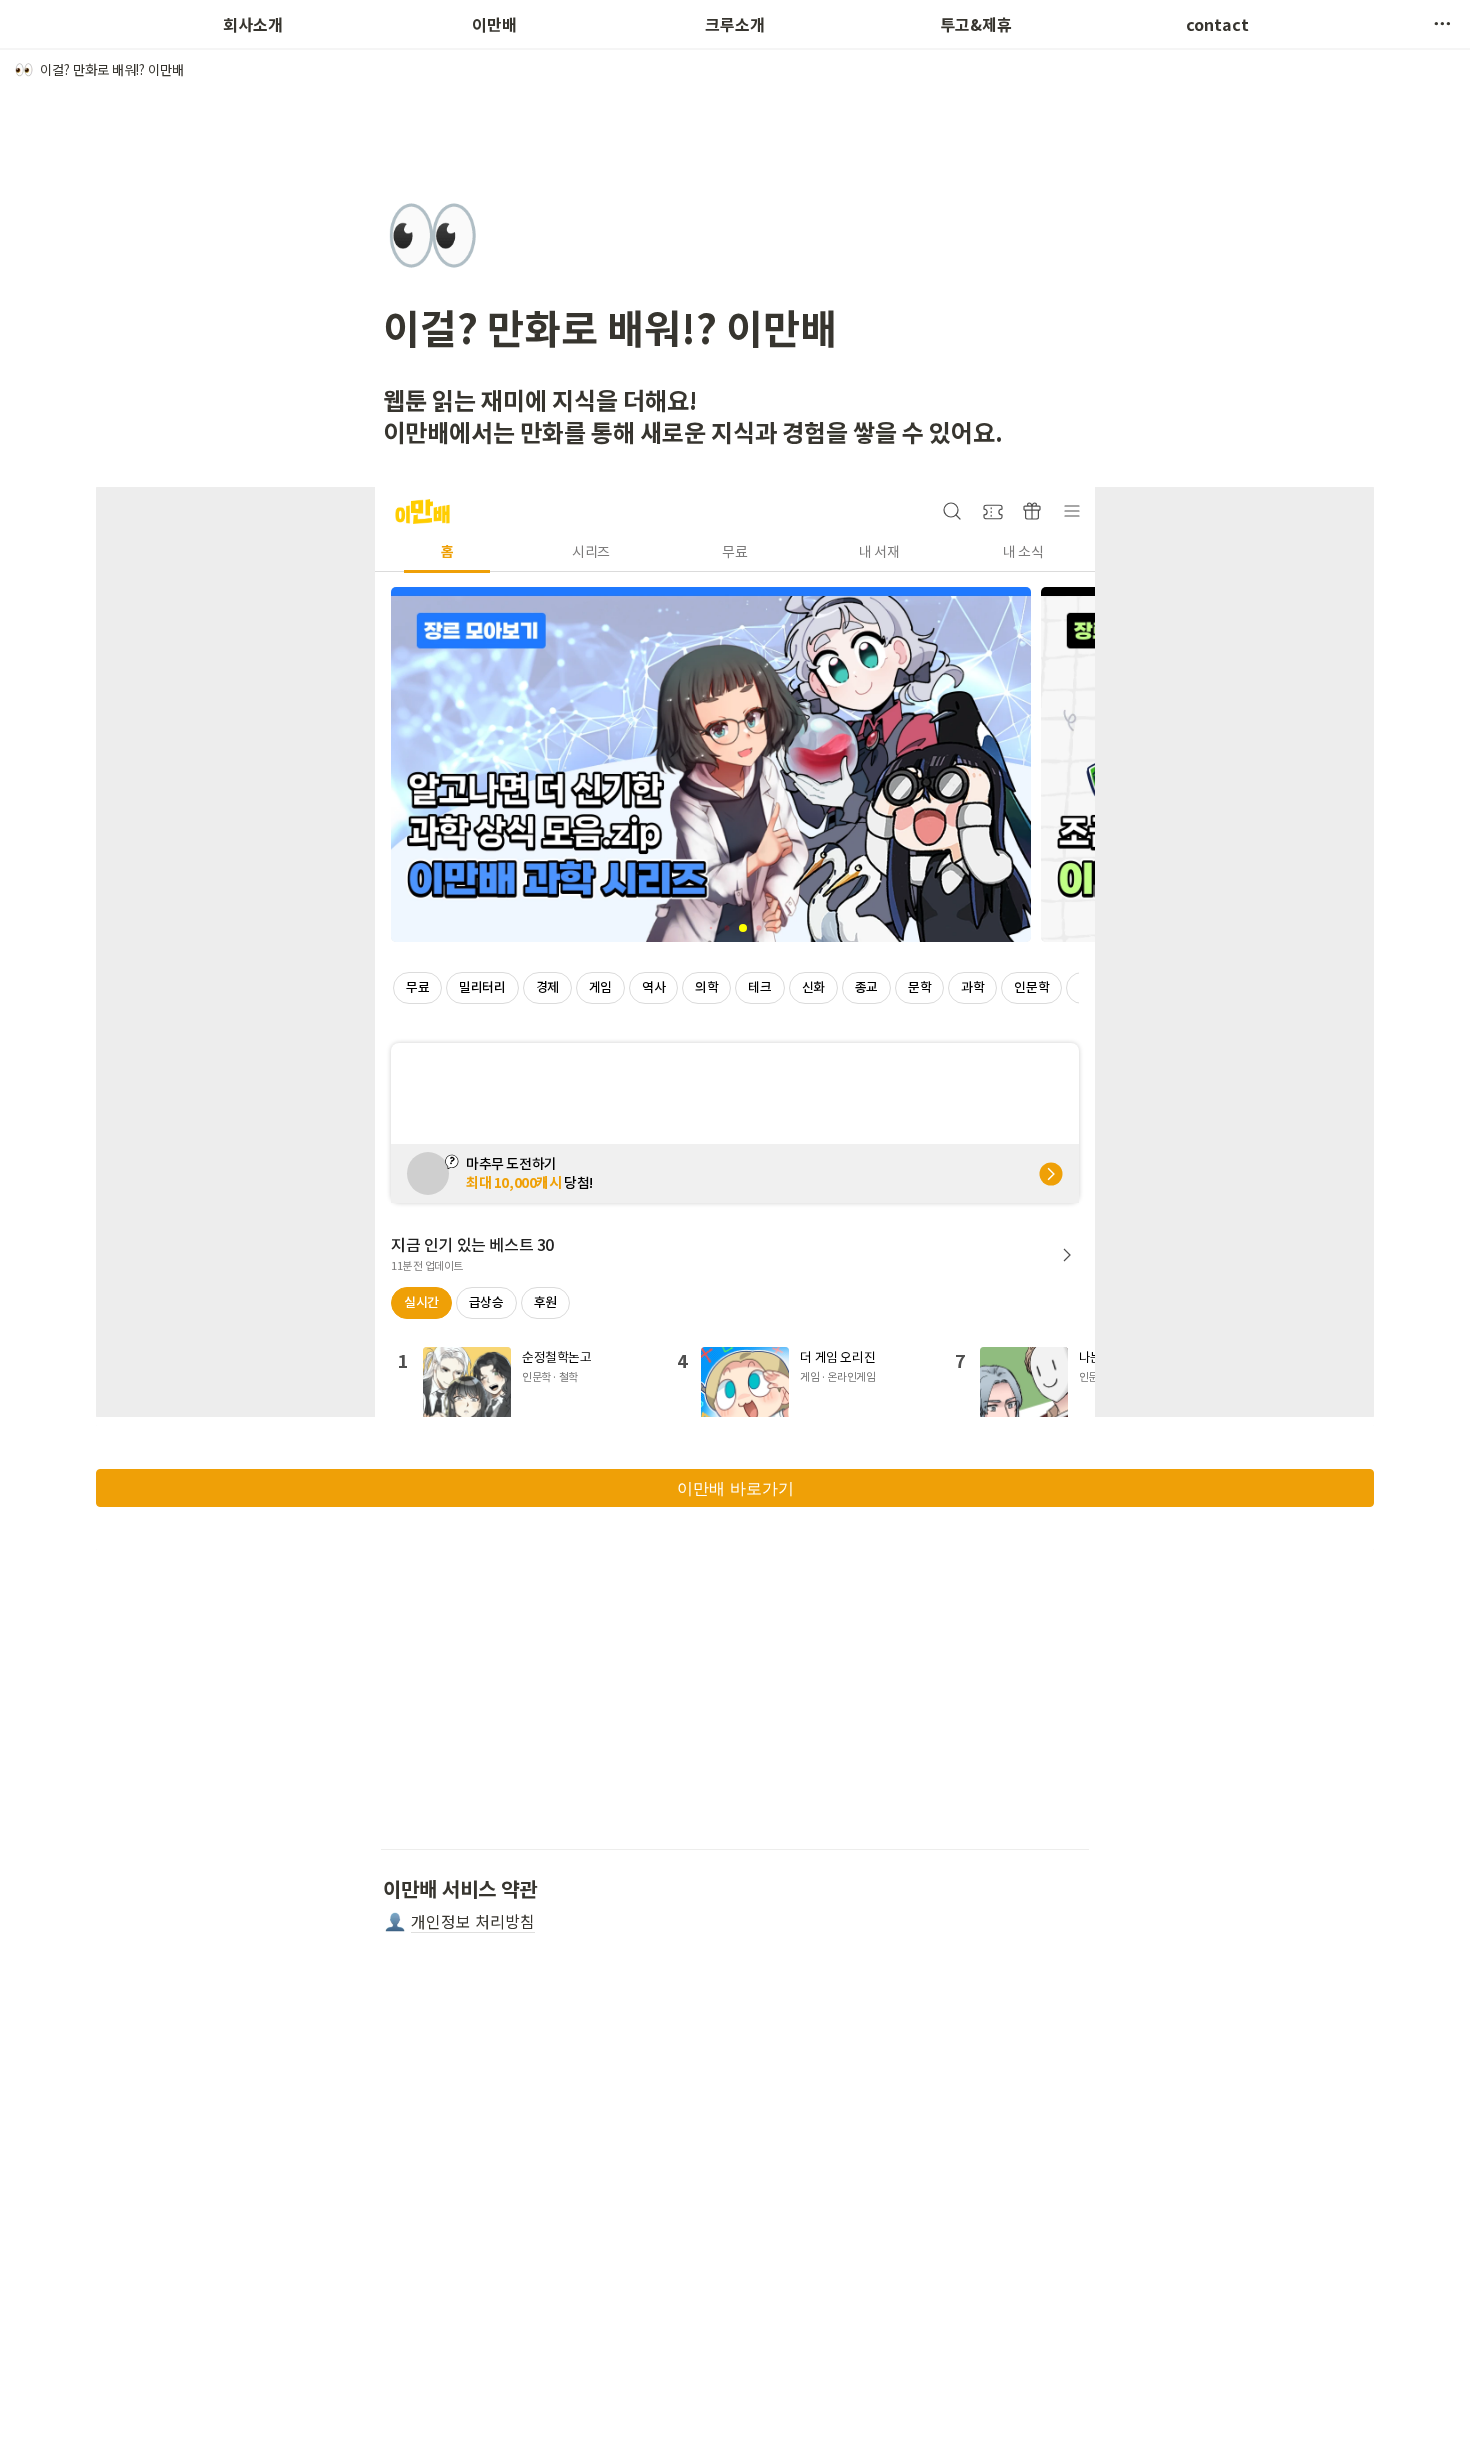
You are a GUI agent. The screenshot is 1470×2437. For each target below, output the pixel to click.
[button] (1442, 24)
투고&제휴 (976, 24)
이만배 (494, 24)
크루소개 (735, 24)
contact (1217, 24)
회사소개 (253, 24)
